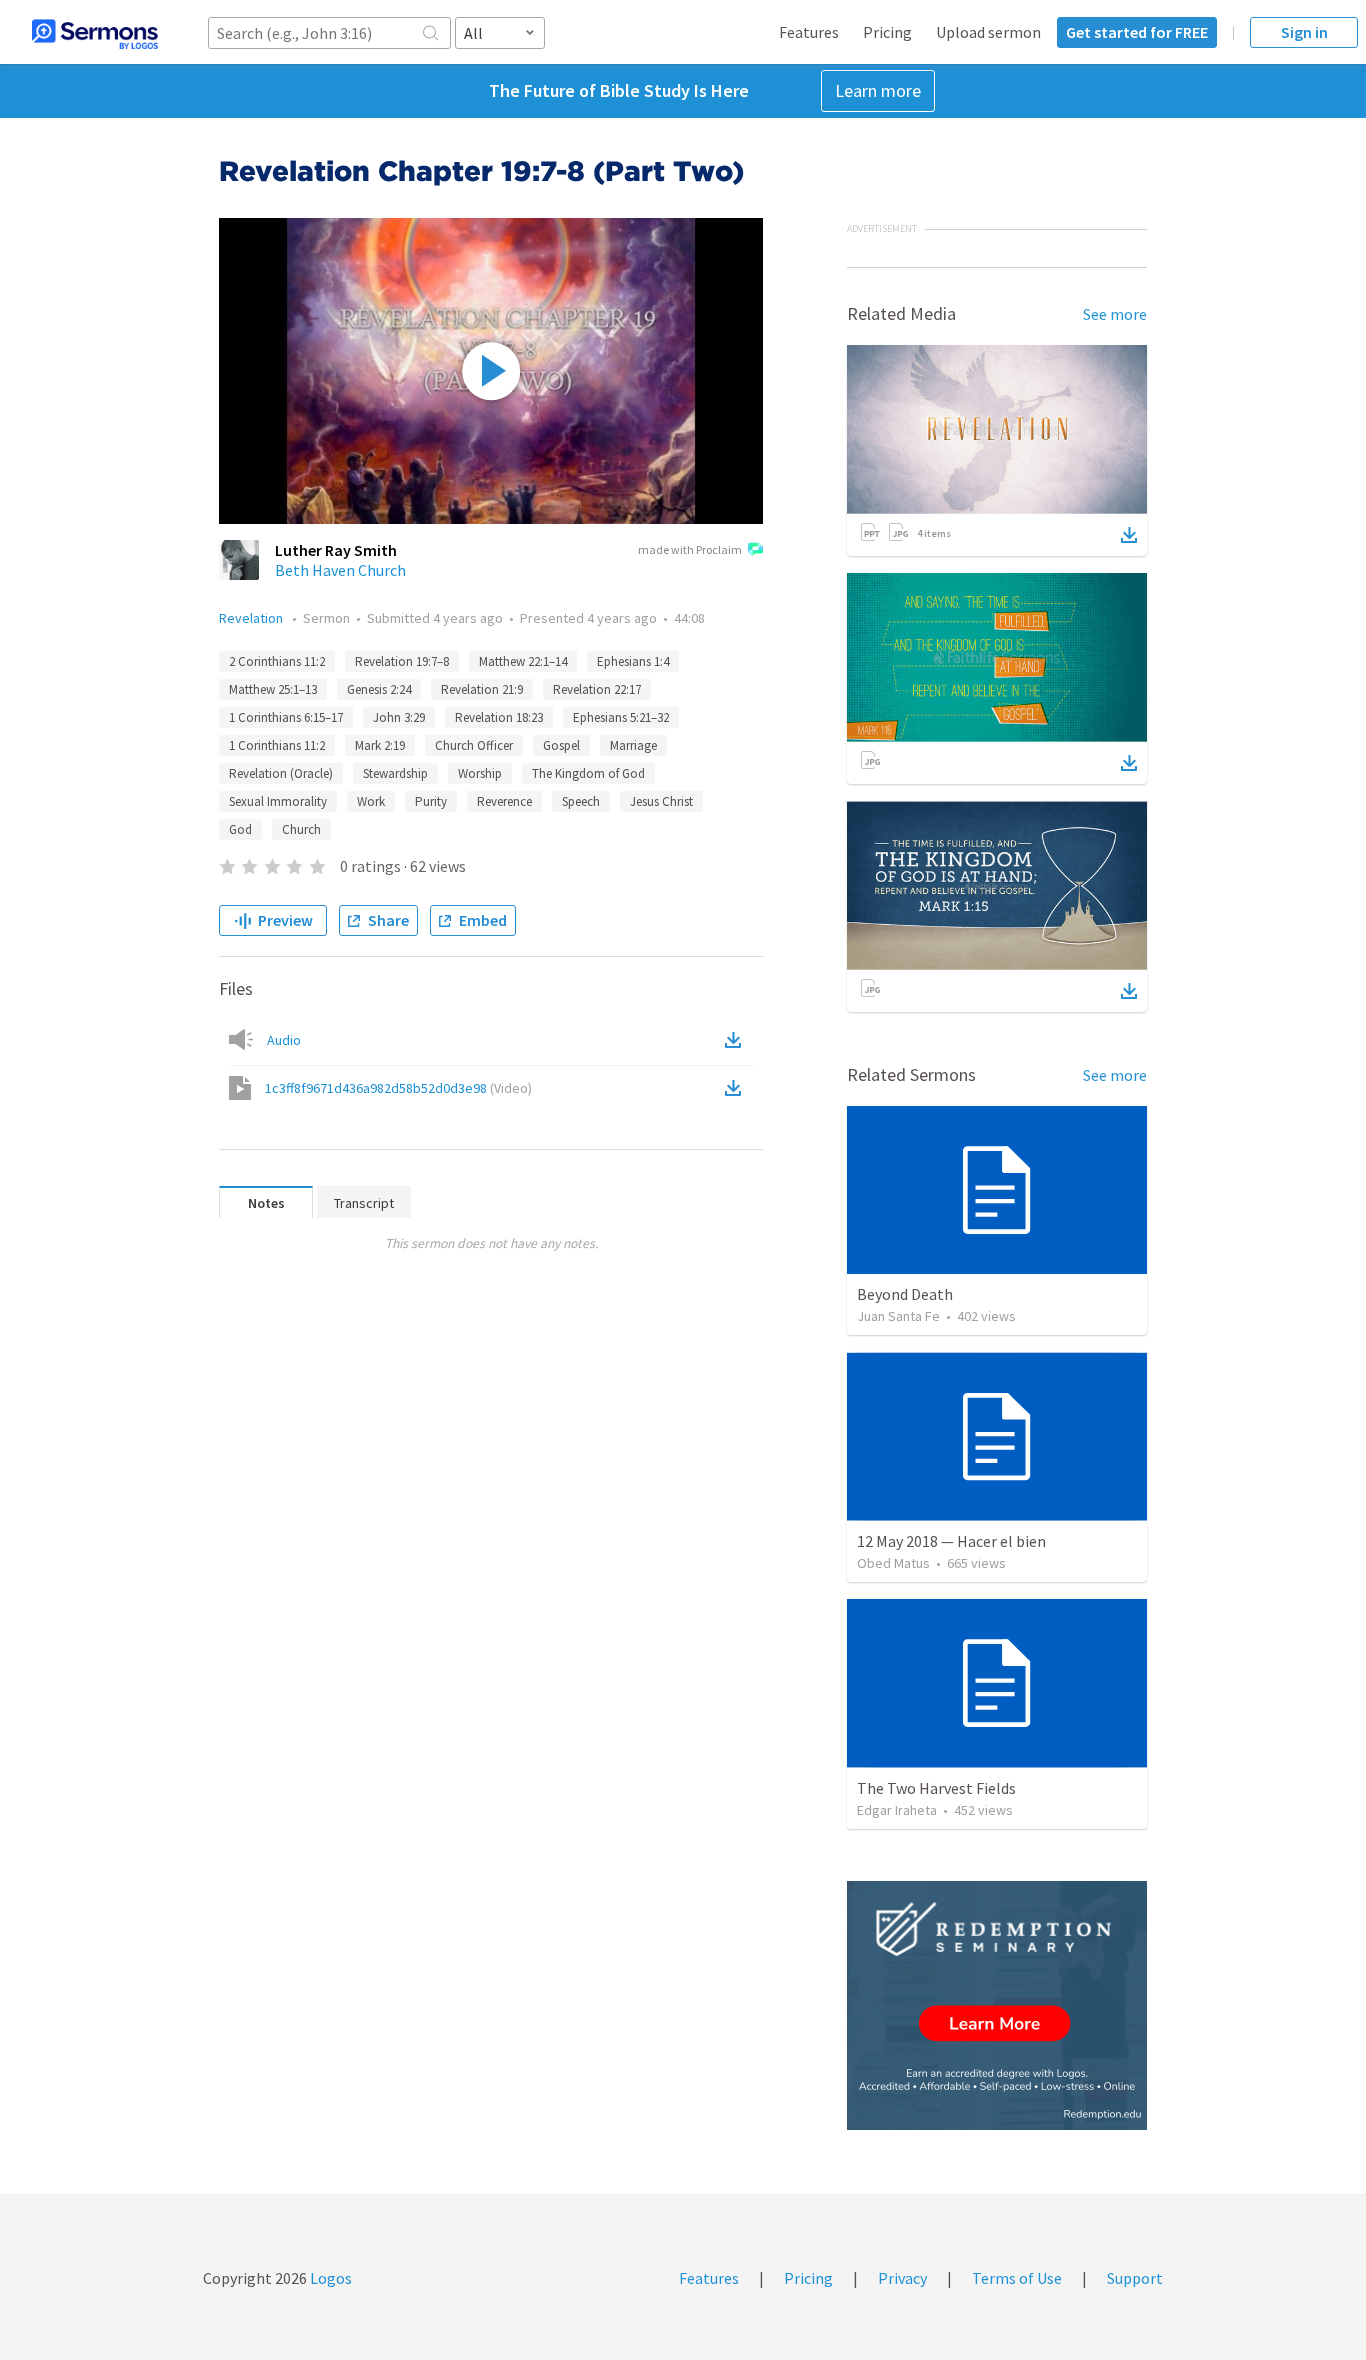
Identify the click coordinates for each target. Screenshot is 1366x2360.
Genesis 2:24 (379, 689)
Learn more (878, 90)
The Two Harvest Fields (936, 1788)
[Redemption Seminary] (997, 2005)
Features (809, 32)
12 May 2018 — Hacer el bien (951, 1541)
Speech (581, 801)
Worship (480, 773)
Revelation (252, 618)
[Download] (1129, 535)
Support (1135, 2278)
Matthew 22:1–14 (523, 661)
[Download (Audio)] (737, 1040)
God (240, 829)
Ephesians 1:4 (633, 661)
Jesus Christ (661, 801)
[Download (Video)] (737, 1088)
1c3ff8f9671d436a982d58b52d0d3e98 (398, 1088)
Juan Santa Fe (898, 1316)
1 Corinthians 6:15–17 (286, 717)
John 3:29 (399, 717)
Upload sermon (988, 32)
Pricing (887, 32)
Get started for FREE (1137, 32)
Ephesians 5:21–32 (621, 717)
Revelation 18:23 (499, 717)
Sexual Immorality (278, 801)
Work (371, 801)
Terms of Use (1017, 2278)
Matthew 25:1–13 (273, 689)
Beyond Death (905, 1294)
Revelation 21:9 (482, 689)
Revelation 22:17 (597, 689)
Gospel (561, 745)
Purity (431, 801)
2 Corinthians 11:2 (277, 661)
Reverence (504, 801)
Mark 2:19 (380, 745)
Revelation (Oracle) (281, 773)
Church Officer (474, 745)
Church (301, 829)
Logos (329, 2278)
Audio (284, 1040)
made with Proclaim (690, 549)
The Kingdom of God (588, 773)
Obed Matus (893, 1563)
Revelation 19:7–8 (402, 661)
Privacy (902, 2278)
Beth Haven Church (340, 570)
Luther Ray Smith (336, 550)
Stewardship (395, 773)
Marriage (633, 745)
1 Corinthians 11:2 (277, 745)
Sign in (1304, 32)
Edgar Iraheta (897, 1810)
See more (1115, 314)
